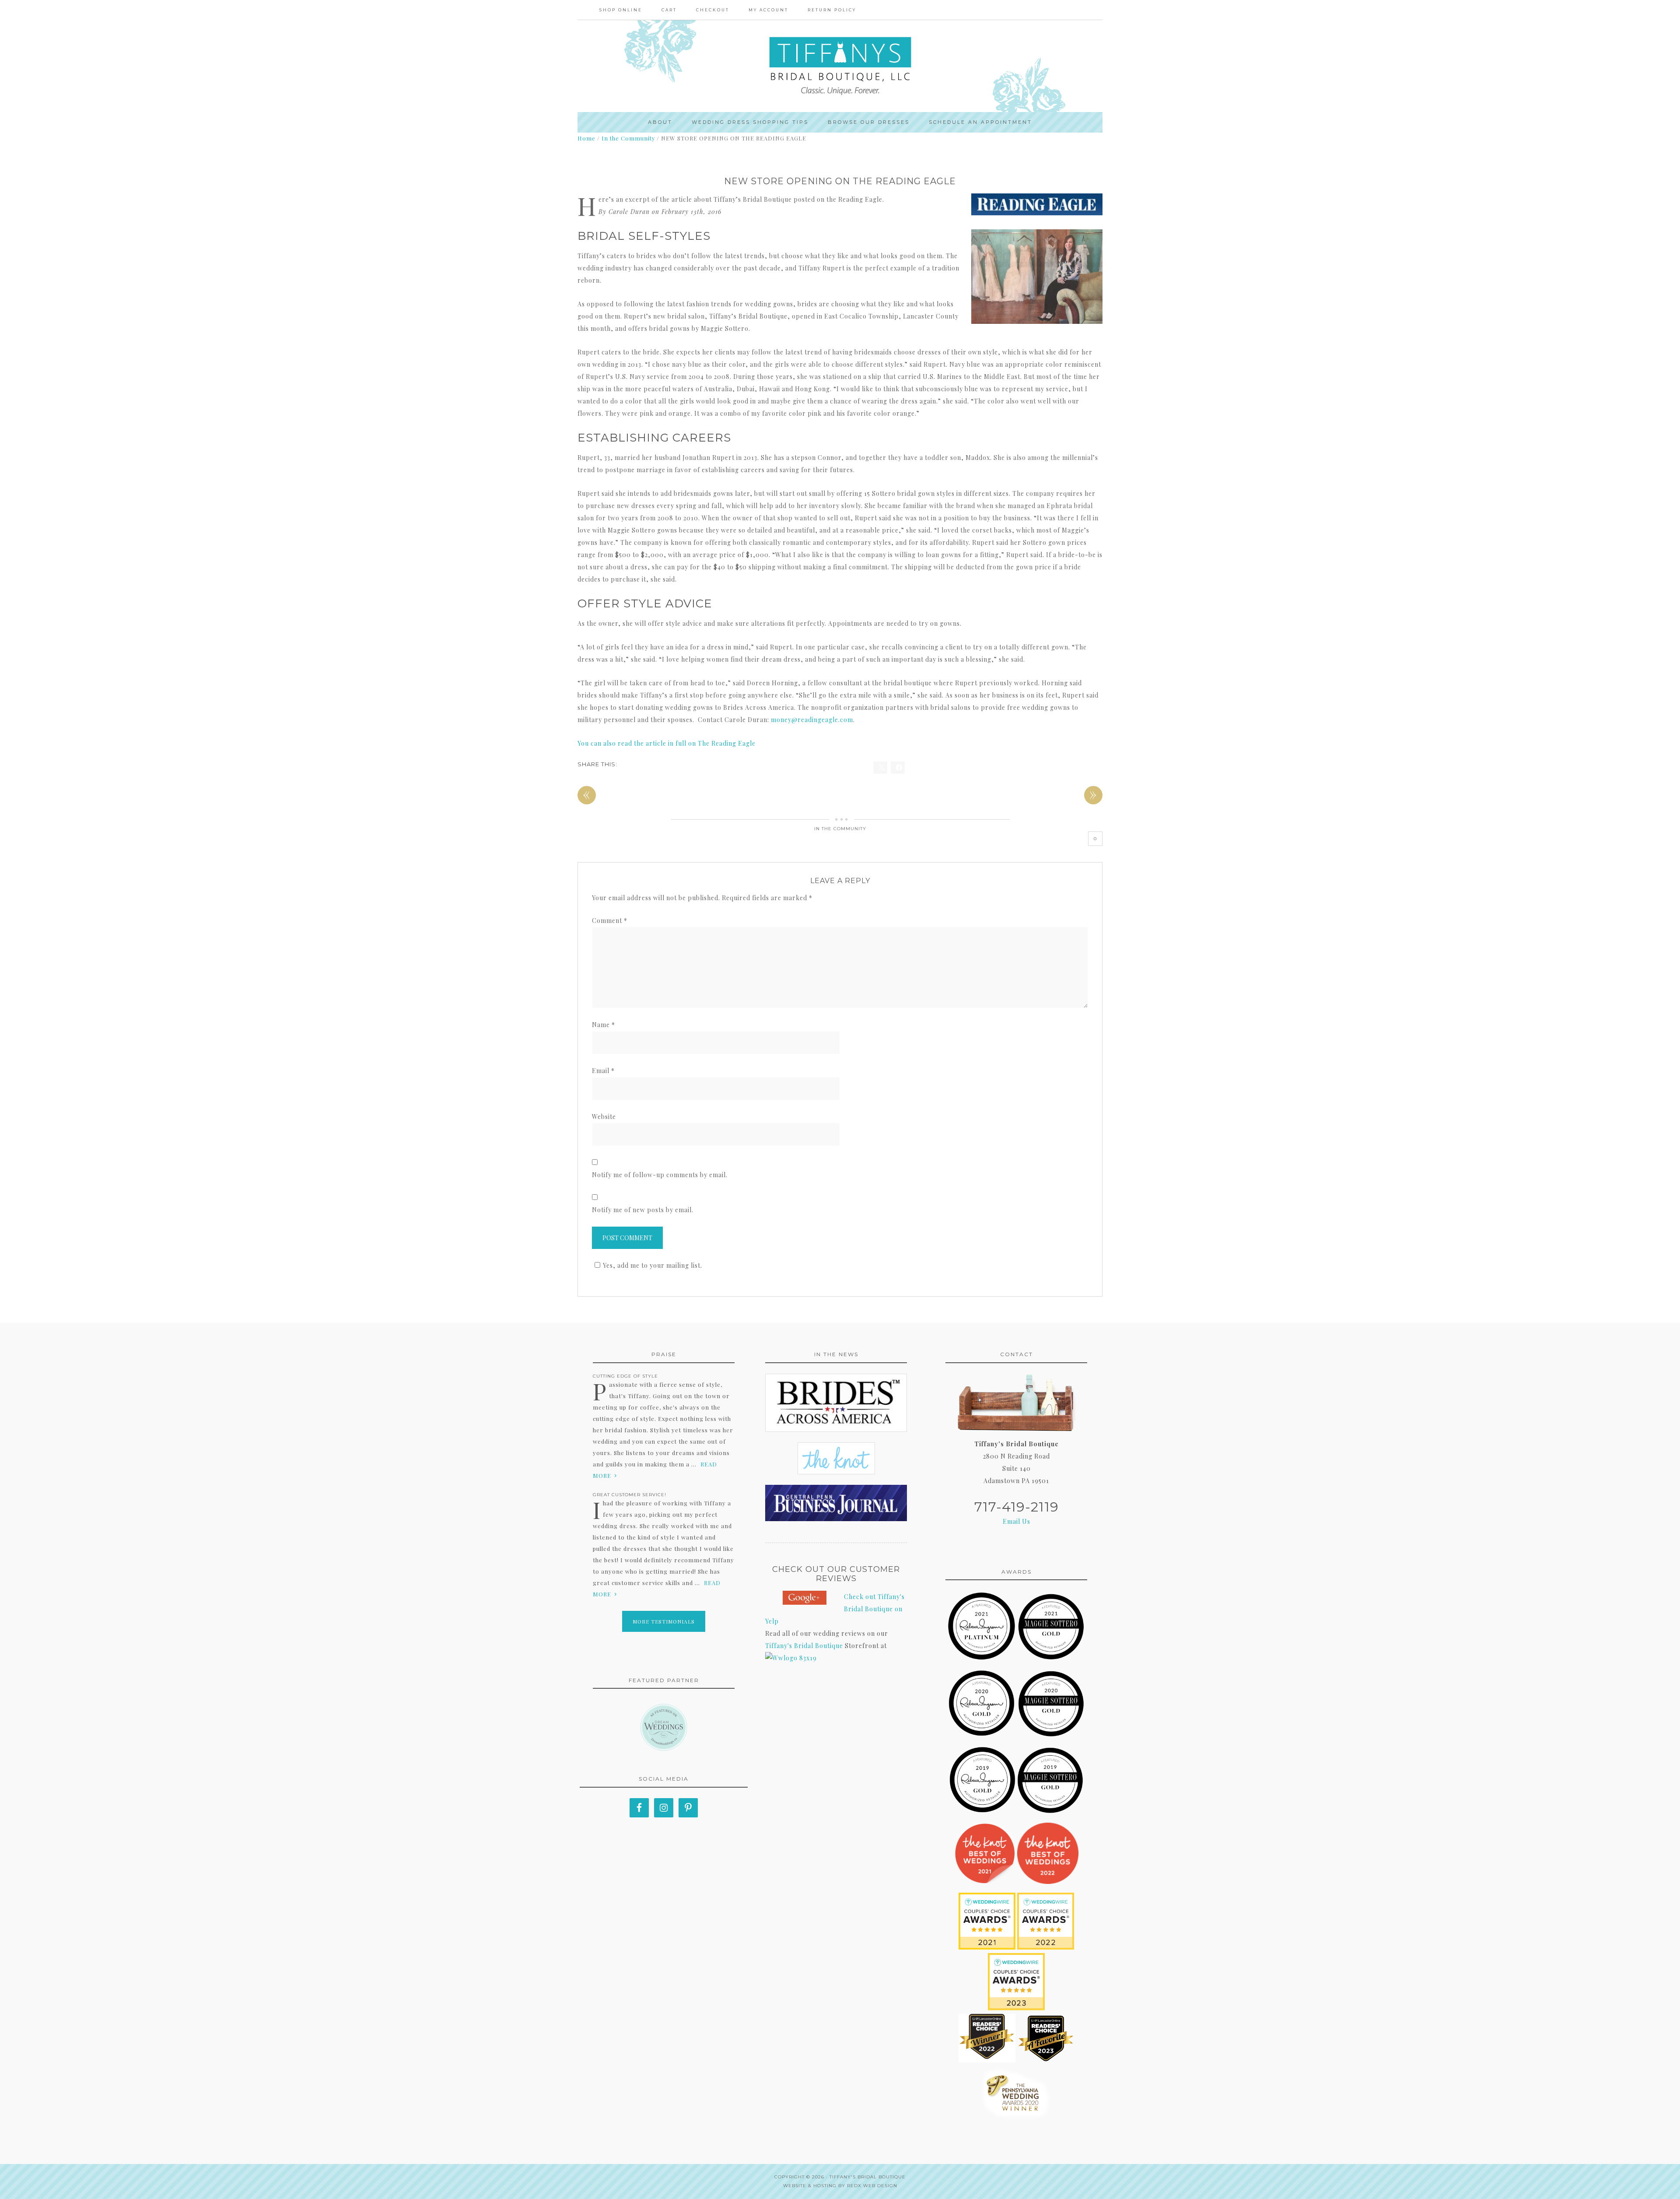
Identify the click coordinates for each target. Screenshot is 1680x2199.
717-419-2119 (1017, 1507)
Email (603, 1071)
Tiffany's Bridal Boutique (804, 1646)
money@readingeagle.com (812, 720)
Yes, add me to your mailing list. (653, 1265)
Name (604, 1025)
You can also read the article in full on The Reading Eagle (667, 743)
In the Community (840, 829)
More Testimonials (664, 1621)
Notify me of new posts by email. (643, 1210)
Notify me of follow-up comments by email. (660, 1175)
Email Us (1017, 1521)
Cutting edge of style (625, 1376)
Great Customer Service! (630, 1495)
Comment (610, 921)
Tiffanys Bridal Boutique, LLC (840, 66)
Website (604, 1117)
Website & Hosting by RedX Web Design (840, 2186)
